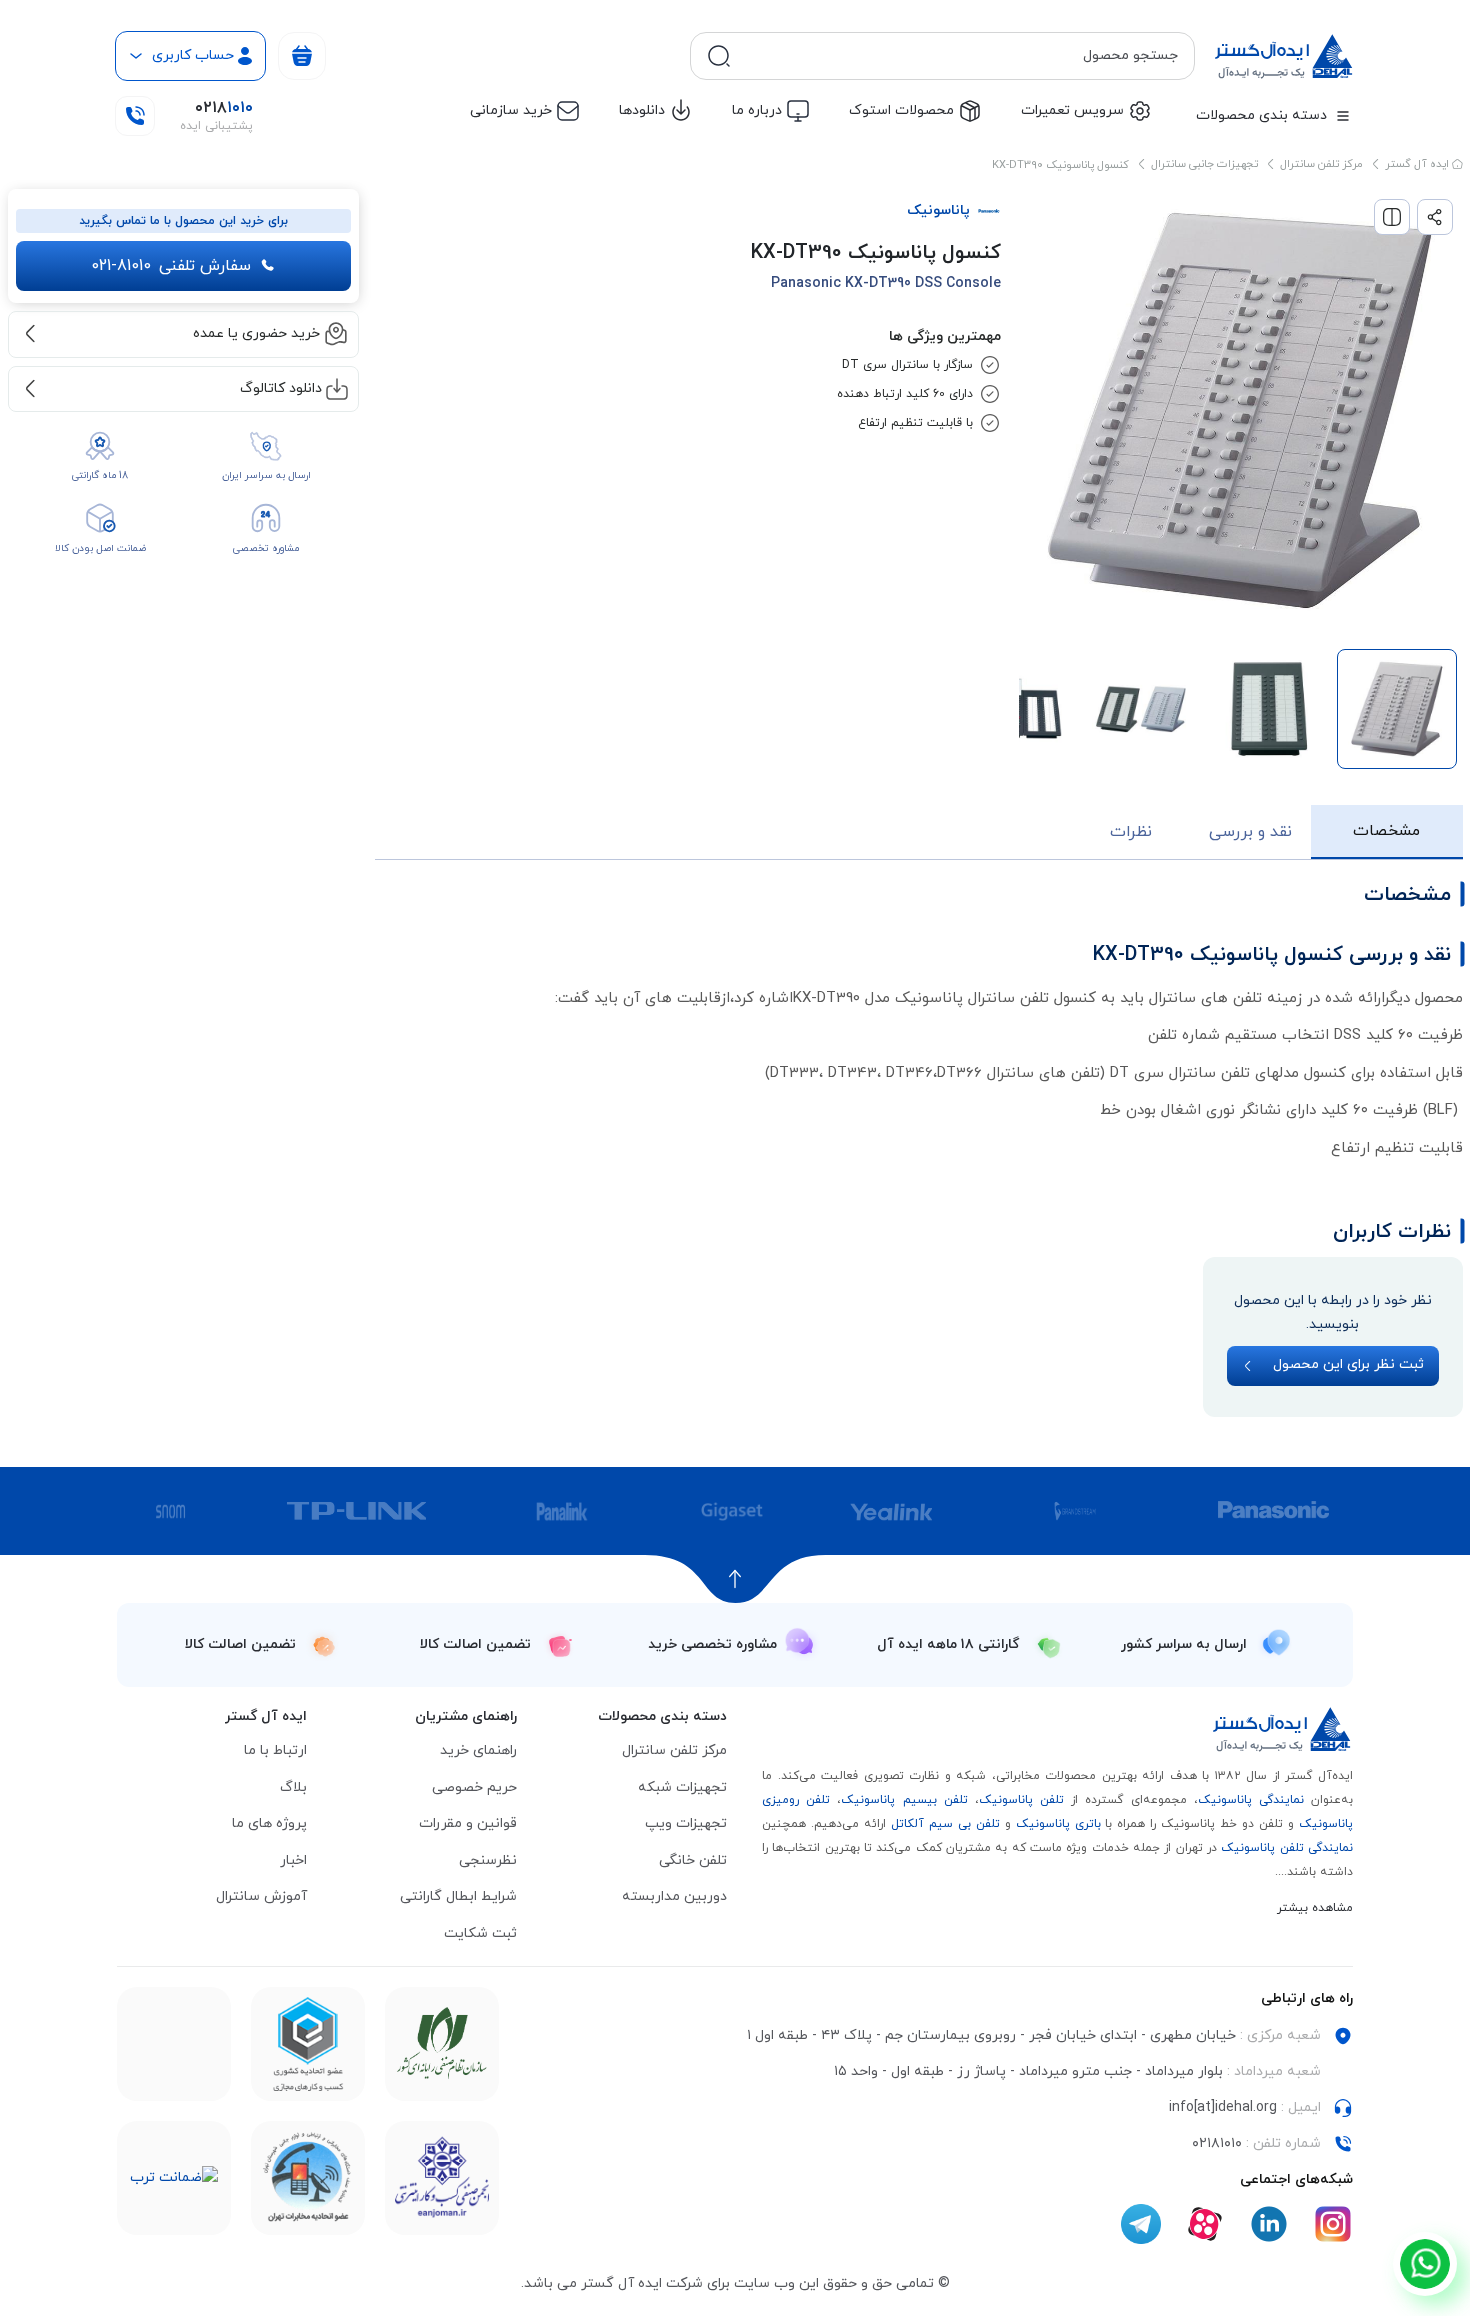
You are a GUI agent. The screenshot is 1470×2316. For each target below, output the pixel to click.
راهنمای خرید (478, 1750)
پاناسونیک (938, 210)
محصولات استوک (901, 110)
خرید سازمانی (511, 110)
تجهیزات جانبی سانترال (1204, 164)
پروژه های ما (269, 1823)
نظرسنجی (488, 1860)
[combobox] (958, 56)
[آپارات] (1205, 2224)
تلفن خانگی (693, 1860)
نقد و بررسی (1250, 832)
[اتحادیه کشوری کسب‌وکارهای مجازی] (308, 2044)
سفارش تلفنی (171, 266)
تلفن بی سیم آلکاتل (945, 1824)
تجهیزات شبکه (682, 1787)
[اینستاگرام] (1333, 2224)
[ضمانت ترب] (174, 2178)
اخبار (293, 1860)
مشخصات (1386, 831)
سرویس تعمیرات (1072, 110)
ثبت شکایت (480, 1933)
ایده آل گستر (1418, 164)
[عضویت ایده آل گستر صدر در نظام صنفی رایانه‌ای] (442, 2044)
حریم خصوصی (474, 1787)
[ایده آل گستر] (1283, 1729)
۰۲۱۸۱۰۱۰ (1217, 2143)
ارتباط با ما (275, 1750)
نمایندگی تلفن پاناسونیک (1287, 1848)
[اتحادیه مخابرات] (308, 2178)
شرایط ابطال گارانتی (458, 1896)
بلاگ (293, 1787)
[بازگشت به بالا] (735, 1579)
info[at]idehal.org (1223, 2107)
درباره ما (757, 110)
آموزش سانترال (261, 1896)
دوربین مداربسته (674, 1896)
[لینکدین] (1269, 2224)
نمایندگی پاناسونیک (1251, 1800)
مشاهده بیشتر (1315, 1908)
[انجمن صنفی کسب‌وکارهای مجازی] (442, 2178)
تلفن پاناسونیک (1021, 1800)
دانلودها (642, 110)
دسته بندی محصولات (1261, 115)
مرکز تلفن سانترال (1321, 164)
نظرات (1131, 832)
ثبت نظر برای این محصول (1348, 1364)
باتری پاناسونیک (1058, 1824)
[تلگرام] (1141, 2224)
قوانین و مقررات (468, 1823)
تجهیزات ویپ (686, 1823)
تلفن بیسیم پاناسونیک (904, 1800)
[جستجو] (719, 56)
